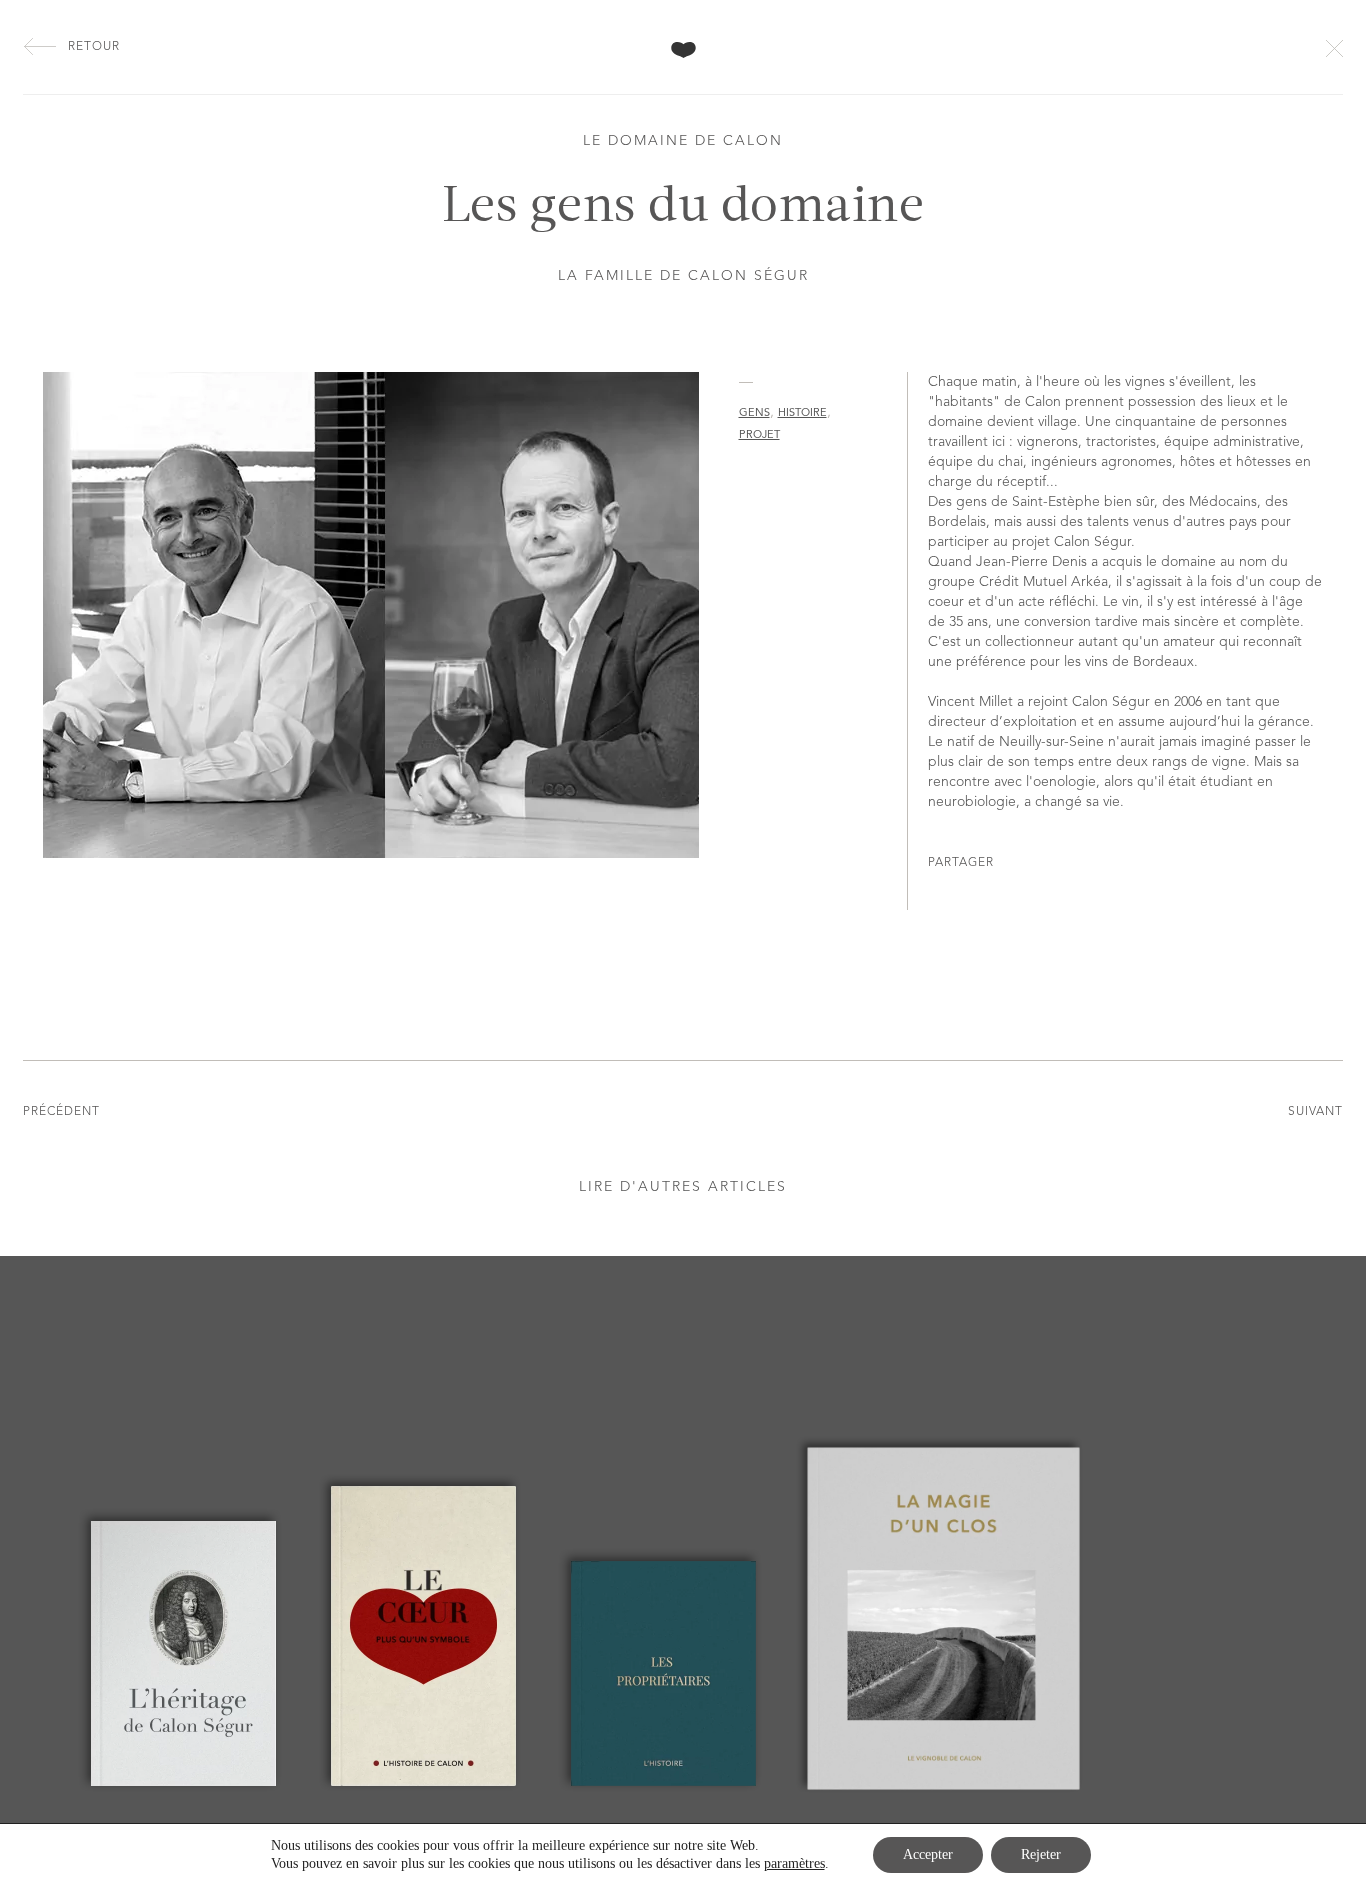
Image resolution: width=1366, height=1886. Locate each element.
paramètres (794, 1863)
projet (759, 435)
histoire (802, 413)
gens (754, 413)
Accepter (928, 1854)
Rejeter (1041, 1854)
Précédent (61, 1112)
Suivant (1315, 1112)
